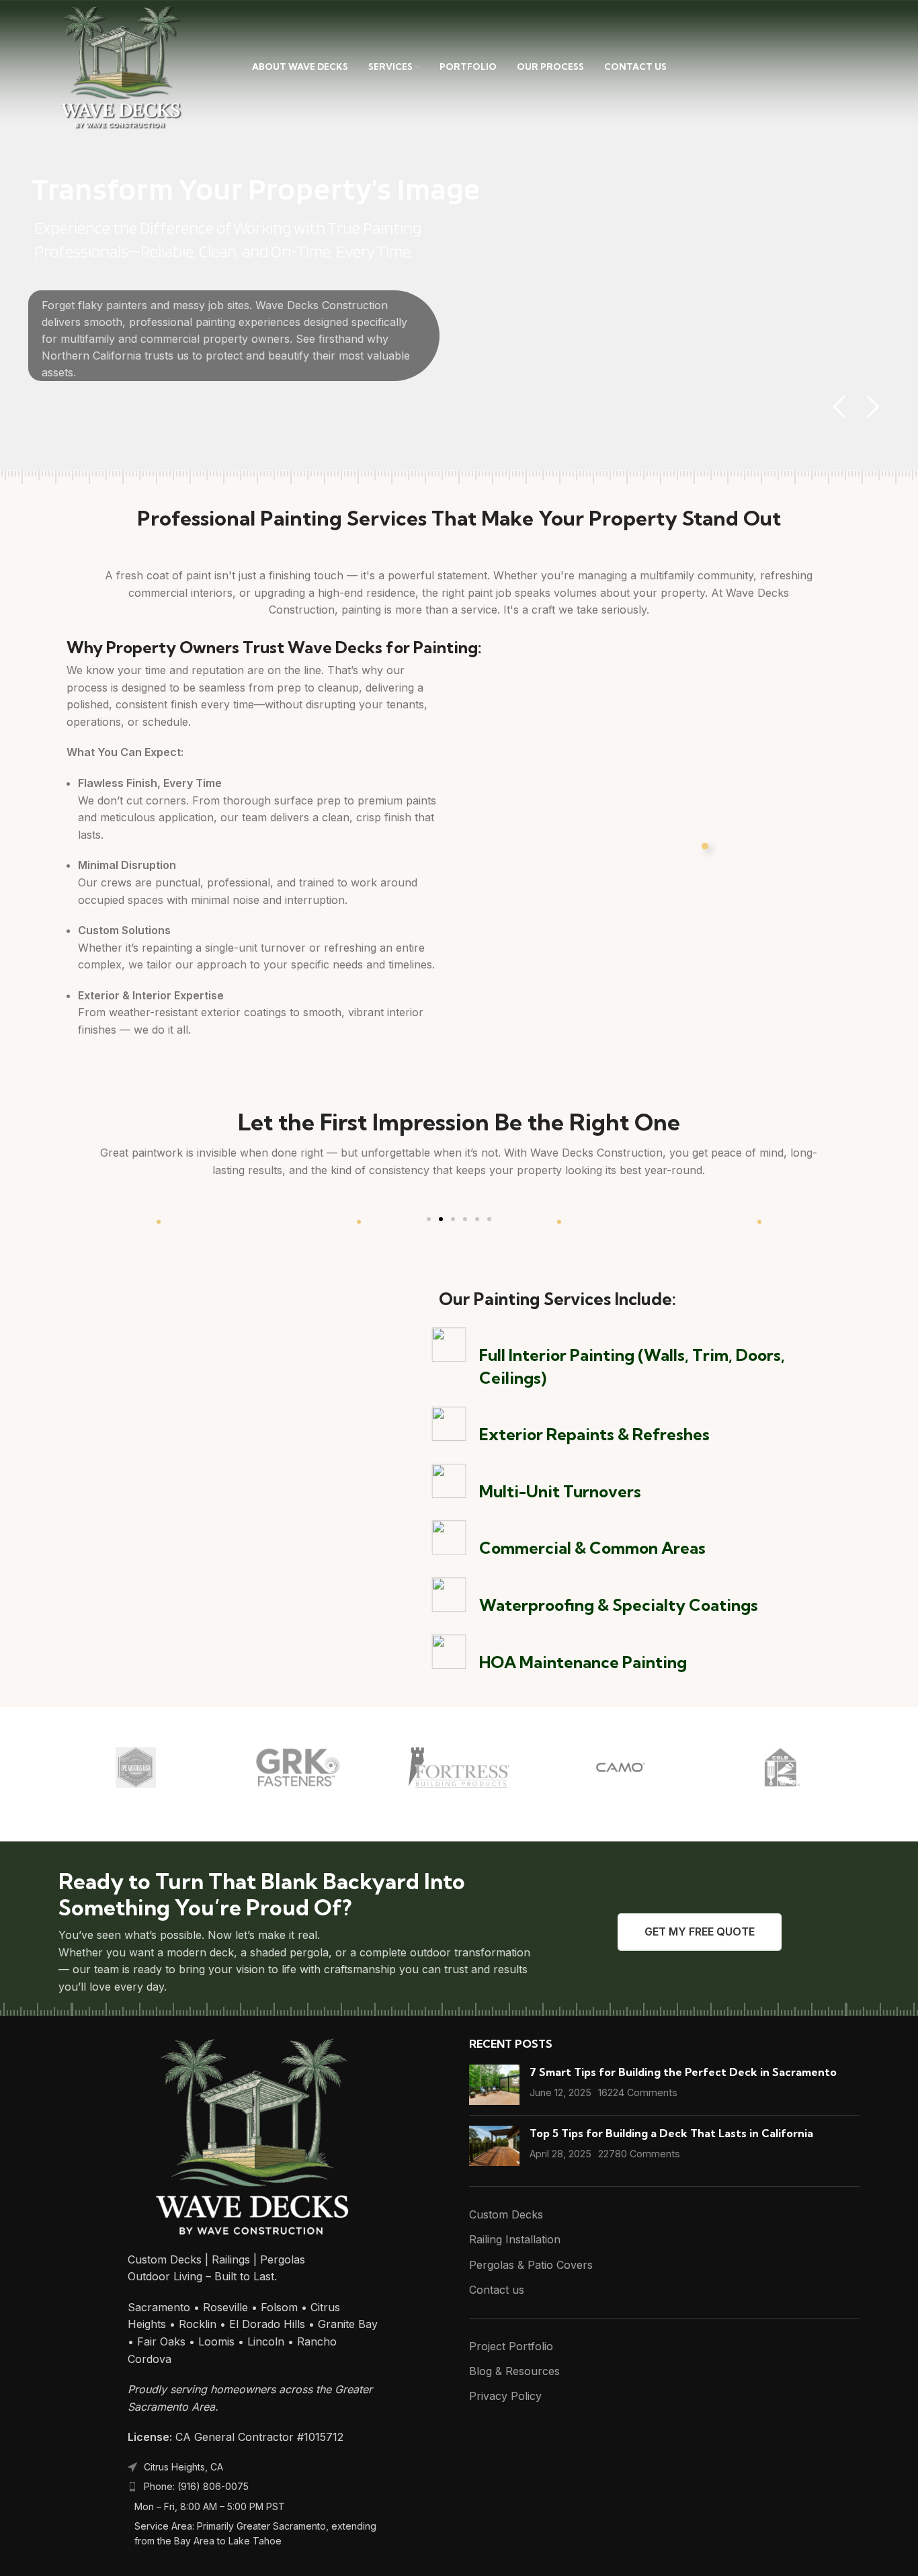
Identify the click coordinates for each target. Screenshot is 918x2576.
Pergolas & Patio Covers (531, 2265)
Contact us (497, 2290)
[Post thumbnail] (494, 2085)
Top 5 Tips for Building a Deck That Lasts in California (671, 2133)
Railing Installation (515, 2239)
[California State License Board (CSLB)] (782, 1768)
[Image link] (253, 2136)
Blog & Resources (514, 2371)
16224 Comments (638, 2092)
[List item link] (253, 2487)
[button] (429, 1219)
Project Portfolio (511, 2346)
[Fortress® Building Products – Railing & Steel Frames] (459, 1768)
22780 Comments (639, 2154)
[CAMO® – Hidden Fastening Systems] (620, 1768)
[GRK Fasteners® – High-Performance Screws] (297, 1768)
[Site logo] (121, 66)
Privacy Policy (505, 2396)
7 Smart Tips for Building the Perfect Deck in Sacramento (683, 2072)
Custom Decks (506, 2214)
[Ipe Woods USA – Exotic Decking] (136, 1768)
